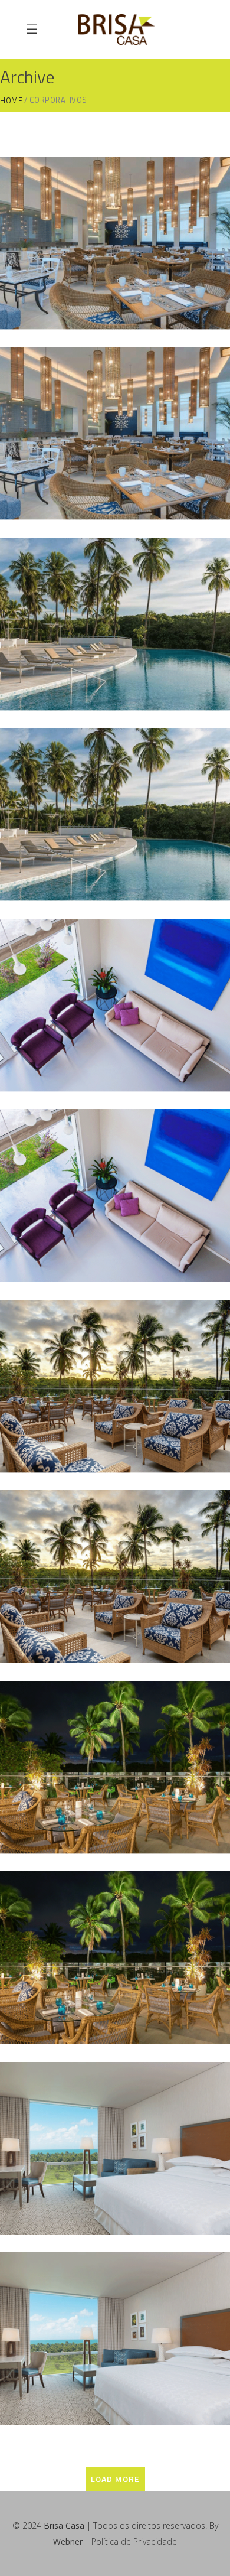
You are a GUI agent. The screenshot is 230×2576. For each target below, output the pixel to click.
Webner (68, 2541)
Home (11, 101)
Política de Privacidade (134, 2541)
